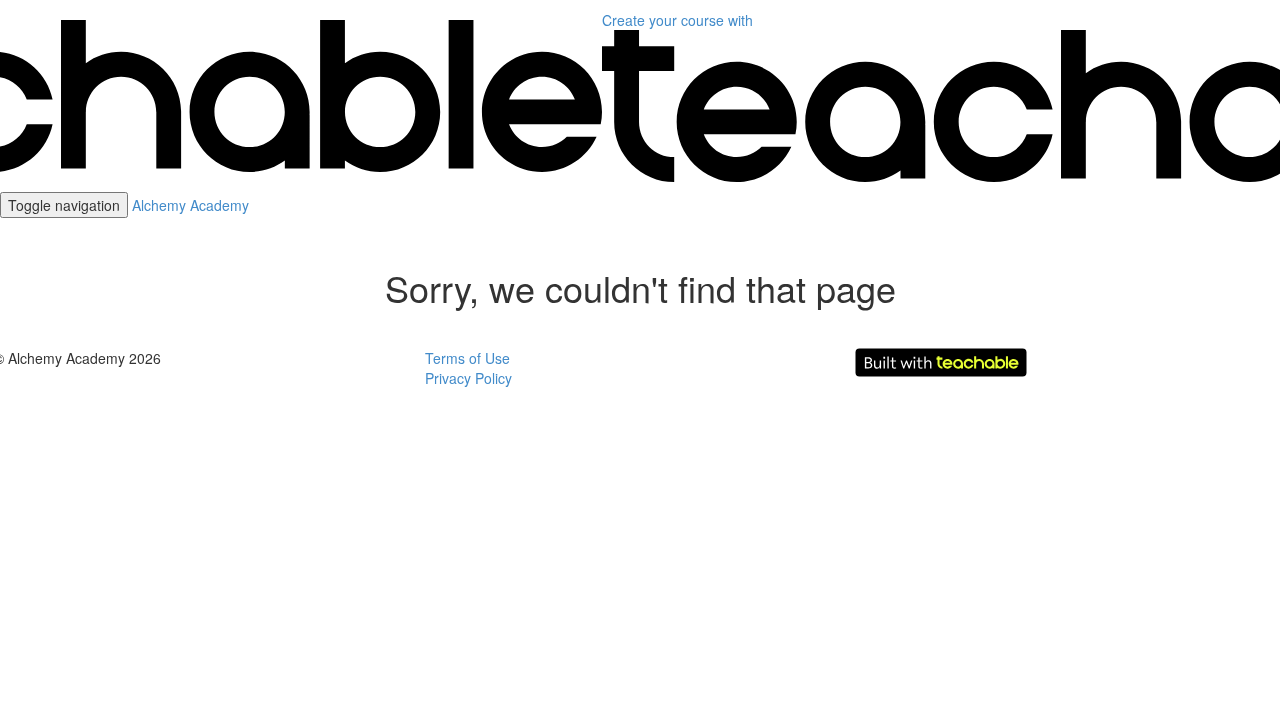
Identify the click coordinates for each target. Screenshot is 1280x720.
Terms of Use (467, 358)
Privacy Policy (468, 378)
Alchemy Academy (190, 205)
